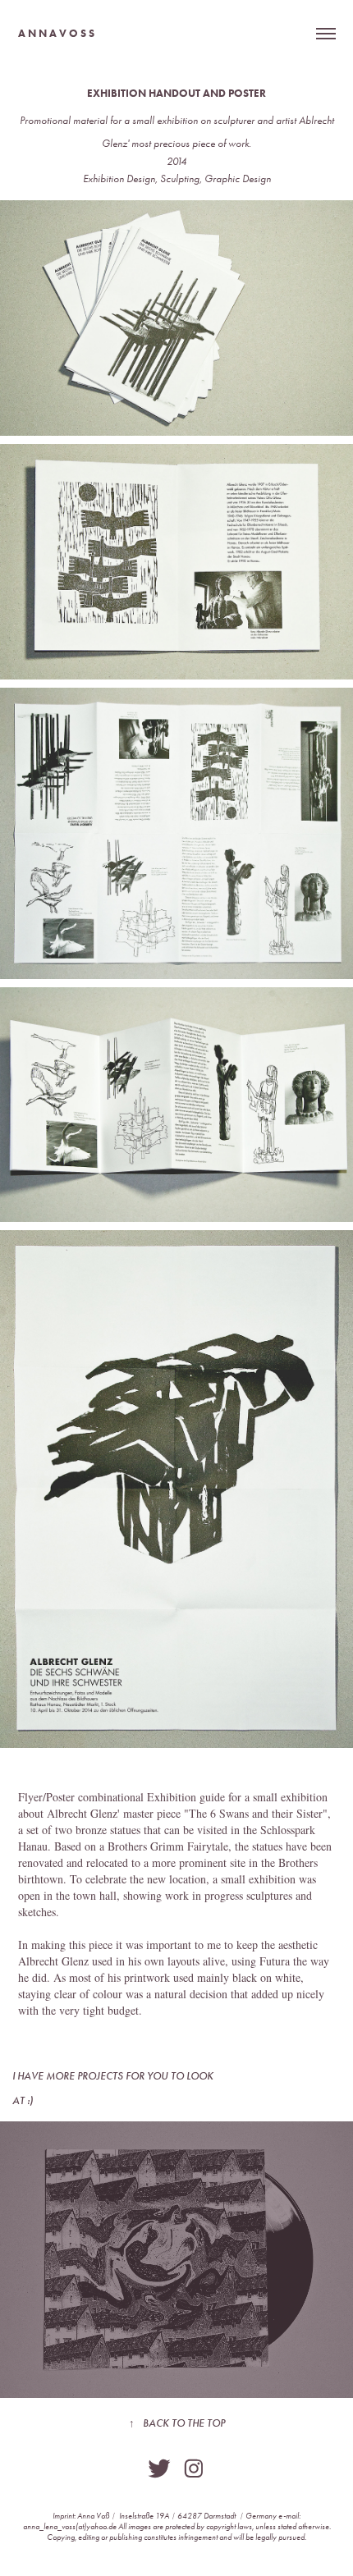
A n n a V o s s (56, 33)
